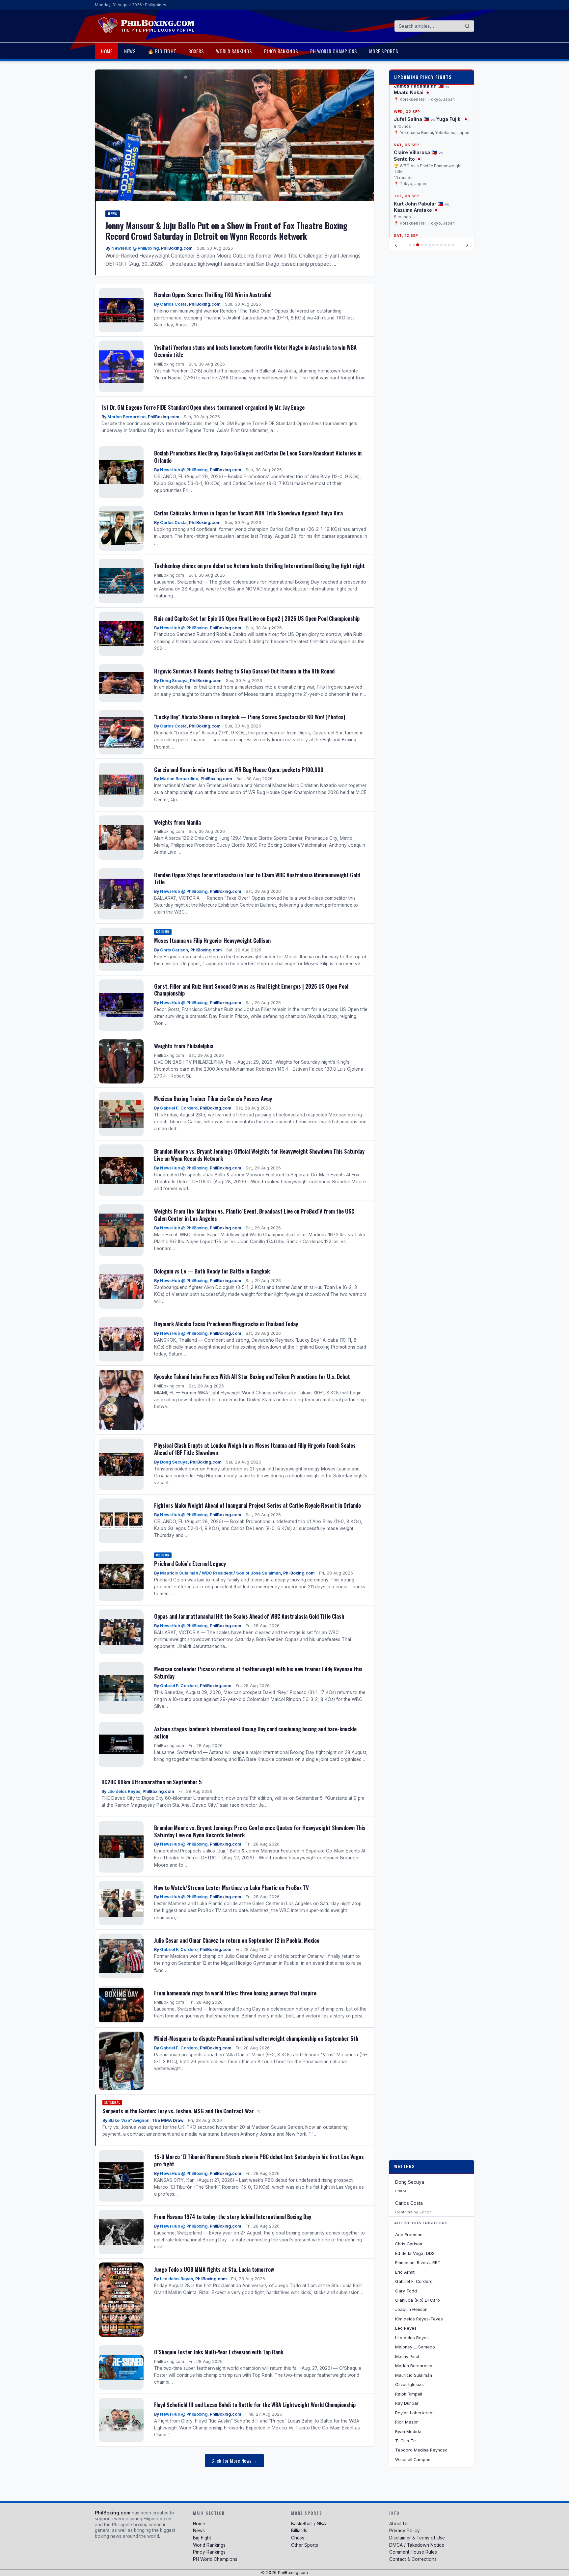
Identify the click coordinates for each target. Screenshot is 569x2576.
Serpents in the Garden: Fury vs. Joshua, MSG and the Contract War (179, 2111)
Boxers (196, 51)
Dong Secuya (174, 681)
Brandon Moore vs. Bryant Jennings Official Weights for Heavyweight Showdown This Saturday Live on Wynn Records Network (259, 1155)
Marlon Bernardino (126, 417)
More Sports (384, 51)
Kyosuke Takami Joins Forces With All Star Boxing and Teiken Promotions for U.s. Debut (252, 1376)
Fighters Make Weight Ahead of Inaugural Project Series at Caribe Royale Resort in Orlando (257, 1505)
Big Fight (202, 2538)
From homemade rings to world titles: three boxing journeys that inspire (235, 1993)
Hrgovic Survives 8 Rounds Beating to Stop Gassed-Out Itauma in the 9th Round (244, 671)
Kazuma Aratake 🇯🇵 (416, 210)
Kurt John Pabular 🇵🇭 (419, 204)
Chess (298, 2538)
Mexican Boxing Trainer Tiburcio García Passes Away (213, 1098)
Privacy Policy (405, 2531)
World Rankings (234, 51)
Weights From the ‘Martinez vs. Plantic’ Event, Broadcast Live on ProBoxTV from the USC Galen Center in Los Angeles (254, 1215)
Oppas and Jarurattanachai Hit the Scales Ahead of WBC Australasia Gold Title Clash (249, 1616)
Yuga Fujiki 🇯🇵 (452, 119)
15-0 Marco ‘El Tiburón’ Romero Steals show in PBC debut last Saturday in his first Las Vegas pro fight (259, 2160)
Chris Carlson (174, 950)
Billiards (299, 2531)
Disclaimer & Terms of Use (417, 2538)
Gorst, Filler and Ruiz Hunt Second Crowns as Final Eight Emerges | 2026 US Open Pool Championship (251, 990)
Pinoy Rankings (281, 51)
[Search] (467, 26)
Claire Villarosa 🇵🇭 (415, 153)
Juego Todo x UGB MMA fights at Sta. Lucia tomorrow (214, 2269)
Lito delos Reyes (124, 1791)
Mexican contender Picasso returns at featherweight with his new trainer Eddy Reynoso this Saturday (258, 1672)
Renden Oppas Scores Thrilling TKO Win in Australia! (213, 295)
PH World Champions (334, 51)
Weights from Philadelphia (184, 1046)
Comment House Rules (413, 2552)
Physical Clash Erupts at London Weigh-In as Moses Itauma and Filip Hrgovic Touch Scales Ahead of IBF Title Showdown (255, 1449)
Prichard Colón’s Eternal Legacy (190, 1563)
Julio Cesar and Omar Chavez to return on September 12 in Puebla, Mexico (237, 1940)
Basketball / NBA (309, 2524)
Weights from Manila (177, 822)
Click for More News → (234, 2461)
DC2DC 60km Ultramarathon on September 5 (152, 1782)
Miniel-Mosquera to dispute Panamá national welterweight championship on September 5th (256, 2038)
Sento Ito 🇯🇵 (408, 159)
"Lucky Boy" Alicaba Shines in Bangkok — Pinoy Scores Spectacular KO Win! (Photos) (250, 717)
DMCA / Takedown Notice (417, 2545)
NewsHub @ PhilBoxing (135, 248)
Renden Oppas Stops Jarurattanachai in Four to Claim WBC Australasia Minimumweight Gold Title (257, 878)
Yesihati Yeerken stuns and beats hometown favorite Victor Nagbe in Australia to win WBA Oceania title (255, 351)
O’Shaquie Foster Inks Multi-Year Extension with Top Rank (219, 2352)
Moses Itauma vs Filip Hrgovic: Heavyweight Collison (212, 940)
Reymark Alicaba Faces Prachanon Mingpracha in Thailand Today (226, 1324)
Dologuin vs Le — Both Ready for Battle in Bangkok (212, 1271)
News (130, 51)
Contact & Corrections (413, 2559)
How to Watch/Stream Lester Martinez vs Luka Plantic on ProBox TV (231, 1888)
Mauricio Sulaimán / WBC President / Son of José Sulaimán (220, 1573)
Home (107, 51)
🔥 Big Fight (162, 51)
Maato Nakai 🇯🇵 (412, 92)
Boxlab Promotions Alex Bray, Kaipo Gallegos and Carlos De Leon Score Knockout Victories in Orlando (258, 457)
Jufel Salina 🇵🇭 (411, 119)
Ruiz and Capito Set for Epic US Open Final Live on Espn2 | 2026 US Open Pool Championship (257, 618)
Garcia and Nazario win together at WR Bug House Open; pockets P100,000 (239, 769)
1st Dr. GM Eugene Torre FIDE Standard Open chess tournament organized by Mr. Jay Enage (203, 407)
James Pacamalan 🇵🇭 (419, 86)
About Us (399, 2524)
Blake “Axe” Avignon (129, 2120)
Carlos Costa (173, 304)
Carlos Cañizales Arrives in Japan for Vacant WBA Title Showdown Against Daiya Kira (248, 513)
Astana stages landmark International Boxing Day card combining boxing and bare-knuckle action (255, 1732)
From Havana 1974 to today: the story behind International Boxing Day (233, 2217)
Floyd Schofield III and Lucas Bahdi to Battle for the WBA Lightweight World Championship (255, 2405)
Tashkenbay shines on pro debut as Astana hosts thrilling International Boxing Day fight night (259, 566)
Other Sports (305, 2545)
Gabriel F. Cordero (179, 1108)
